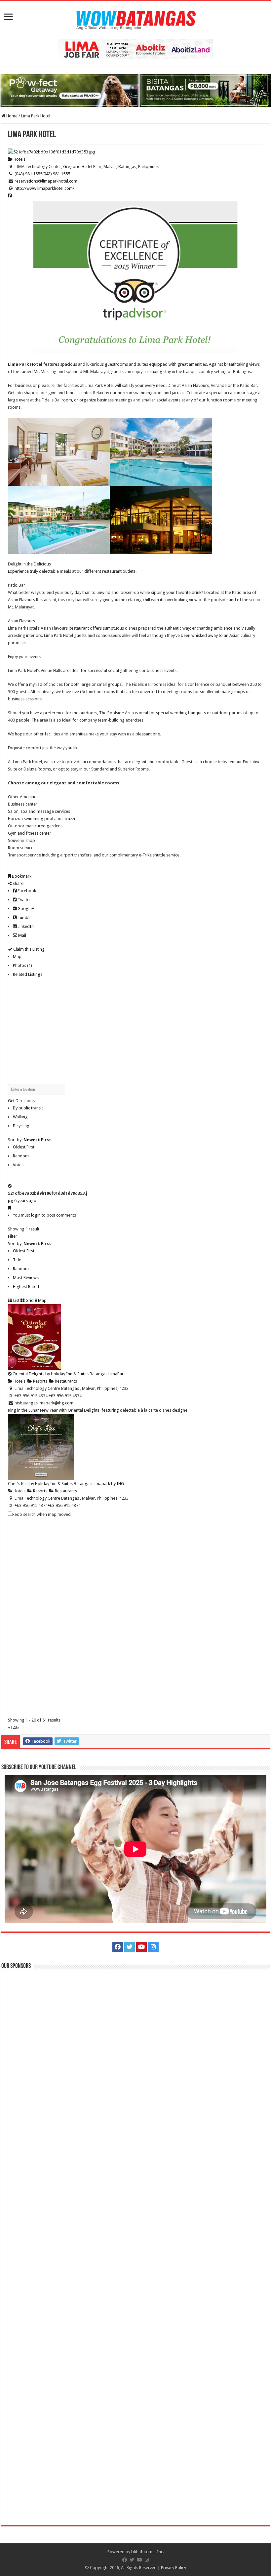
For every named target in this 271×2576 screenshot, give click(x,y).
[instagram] (153, 1947)
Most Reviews (26, 1278)
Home (11, 116)
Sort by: (30, 1140)
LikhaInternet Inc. (148, 2552)
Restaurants (65, 1381)
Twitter (24, 900)
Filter (13, 1236)
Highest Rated (26, 1287)
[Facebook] (118, 1947)
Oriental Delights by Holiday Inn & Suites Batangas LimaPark (69, 1374)
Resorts (40, 1381)
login (36, 1215)
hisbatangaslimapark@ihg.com (44, 1403)
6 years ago (25, 1201)
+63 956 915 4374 (64, 1505)
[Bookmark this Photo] (9, 1208)
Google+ (25, 909)
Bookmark (21, 876)
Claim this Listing (28, 949)
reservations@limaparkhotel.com (46, 181)
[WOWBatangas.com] (135, 19)
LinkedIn (25, 926)
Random (21, 1156)
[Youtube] (141, 1947)
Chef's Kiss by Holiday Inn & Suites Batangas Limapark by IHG (66, 1484)
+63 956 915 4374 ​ (66, 1396)
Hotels (19, 159)
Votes (18, 1165)
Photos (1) (22, 965)
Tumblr (24, 917)
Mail (22, 935)
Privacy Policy (174, 2568)
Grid (29, 1300)
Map (17, 956)
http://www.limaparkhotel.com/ (44, 188)
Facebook (26, 891)
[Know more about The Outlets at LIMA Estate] (135, 49)
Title (17, 1260)
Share (18, 883)
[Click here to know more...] (135, 90)
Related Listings (28, 974)
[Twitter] (130, 1947)
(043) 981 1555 (56, 174)
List (16, 1300)
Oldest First (24, 1147)
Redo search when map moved (41, 1514)
